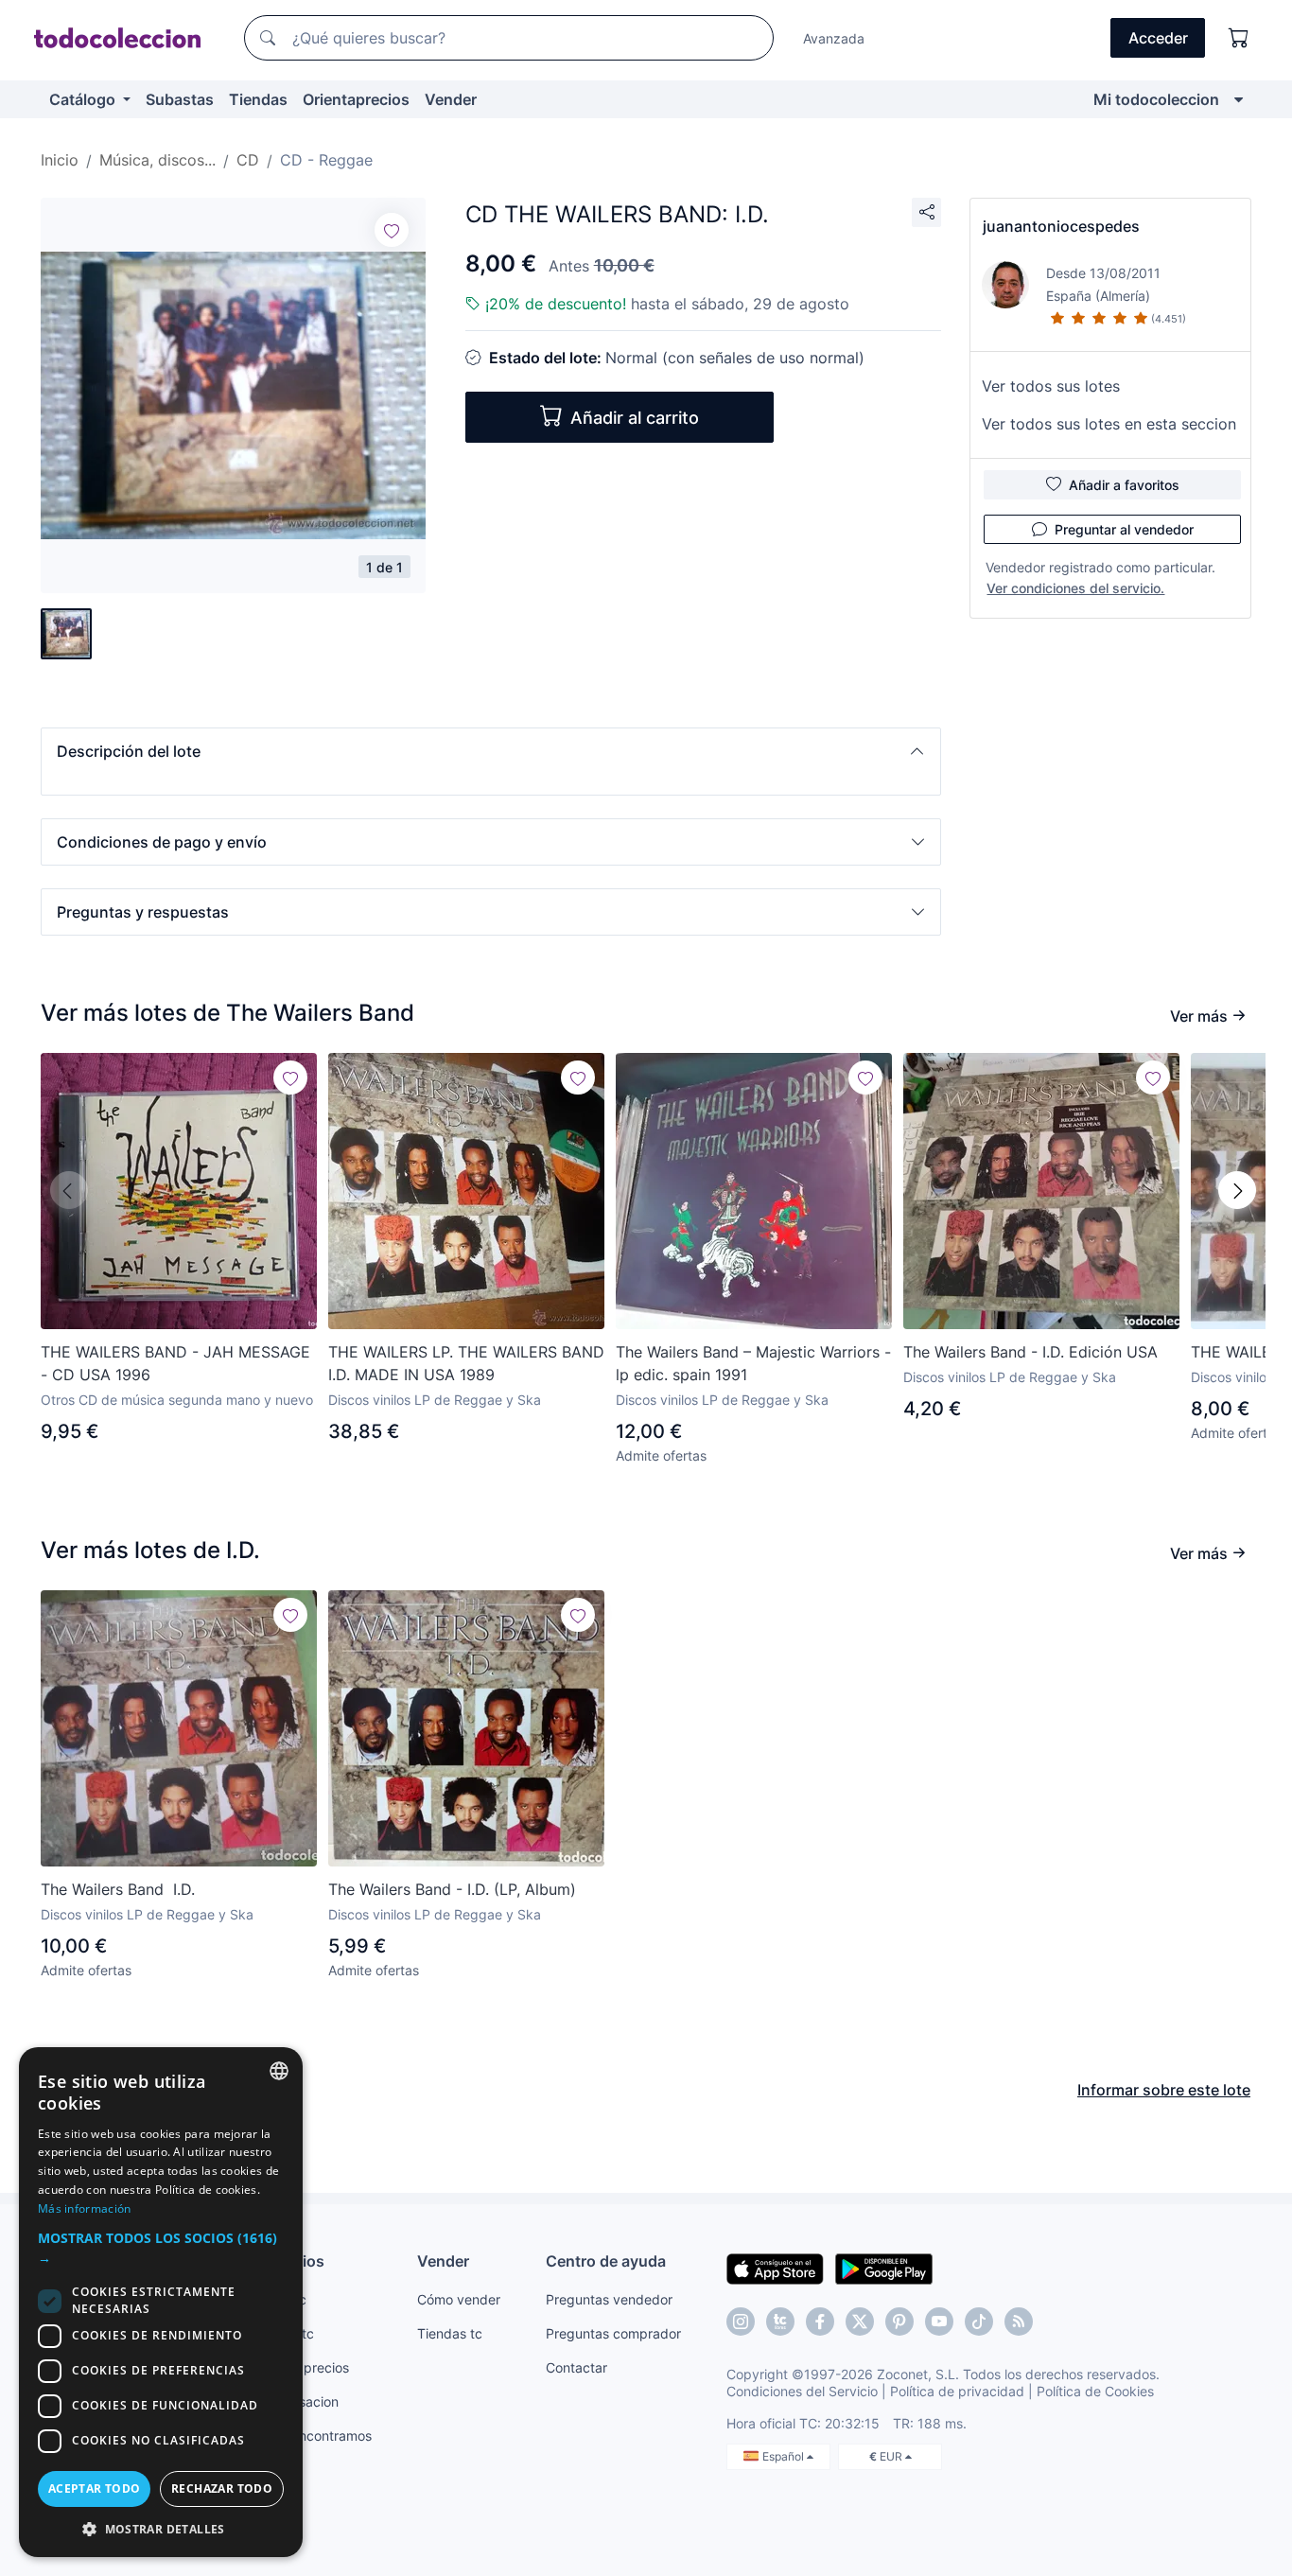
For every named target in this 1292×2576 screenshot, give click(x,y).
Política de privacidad (957, 2391)
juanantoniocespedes (1061, 226)
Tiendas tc (450, 2333)
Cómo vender (459, 2299)
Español (785, 2456)
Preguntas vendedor (609, 2299)
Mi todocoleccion (1156, 99)
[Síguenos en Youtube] (939, 2322)
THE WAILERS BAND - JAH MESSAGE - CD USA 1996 (175, 1363)
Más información (85, 2208)
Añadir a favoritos (1124, 485)
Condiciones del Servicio (802, 2391)
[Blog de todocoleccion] (1019, 2322)
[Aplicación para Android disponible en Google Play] (884, 2268)
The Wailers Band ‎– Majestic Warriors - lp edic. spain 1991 (753, 1363)
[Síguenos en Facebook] (820, 2322)
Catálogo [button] (84, 99)
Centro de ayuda (606, 2261)
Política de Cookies (1095, 2391)
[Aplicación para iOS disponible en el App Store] (775, 2268)
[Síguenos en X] (860, 2322)
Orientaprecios (356, 99)
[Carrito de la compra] (1239, 38)
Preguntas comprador (613, 2333)
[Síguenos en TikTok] (979, 2322)
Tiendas (258, 99)
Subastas (180, 99)
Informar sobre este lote (1164, 2090)
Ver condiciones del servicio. (1075, 588)
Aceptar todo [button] (95, 2488)
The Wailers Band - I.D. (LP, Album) (452, 1889)
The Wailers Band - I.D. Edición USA (1030, 1352)
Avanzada (834, 38)
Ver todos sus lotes (1051, 386)
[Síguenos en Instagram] (741, 2322)
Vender (451, 99)
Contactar (576, 2367)
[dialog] (161, 2302)
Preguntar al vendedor (1124, 529)
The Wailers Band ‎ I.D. (118, 1889)
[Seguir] (392, 230)
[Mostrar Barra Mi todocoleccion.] (1239, 99)
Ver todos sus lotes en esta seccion (1109, 424)
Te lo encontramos (315, 2436)
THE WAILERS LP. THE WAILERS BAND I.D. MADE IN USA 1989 (466, 1363)
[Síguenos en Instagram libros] (780, 2322)
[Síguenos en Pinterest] (899, 2322)
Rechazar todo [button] (222, 2488)
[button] (491, 751)
